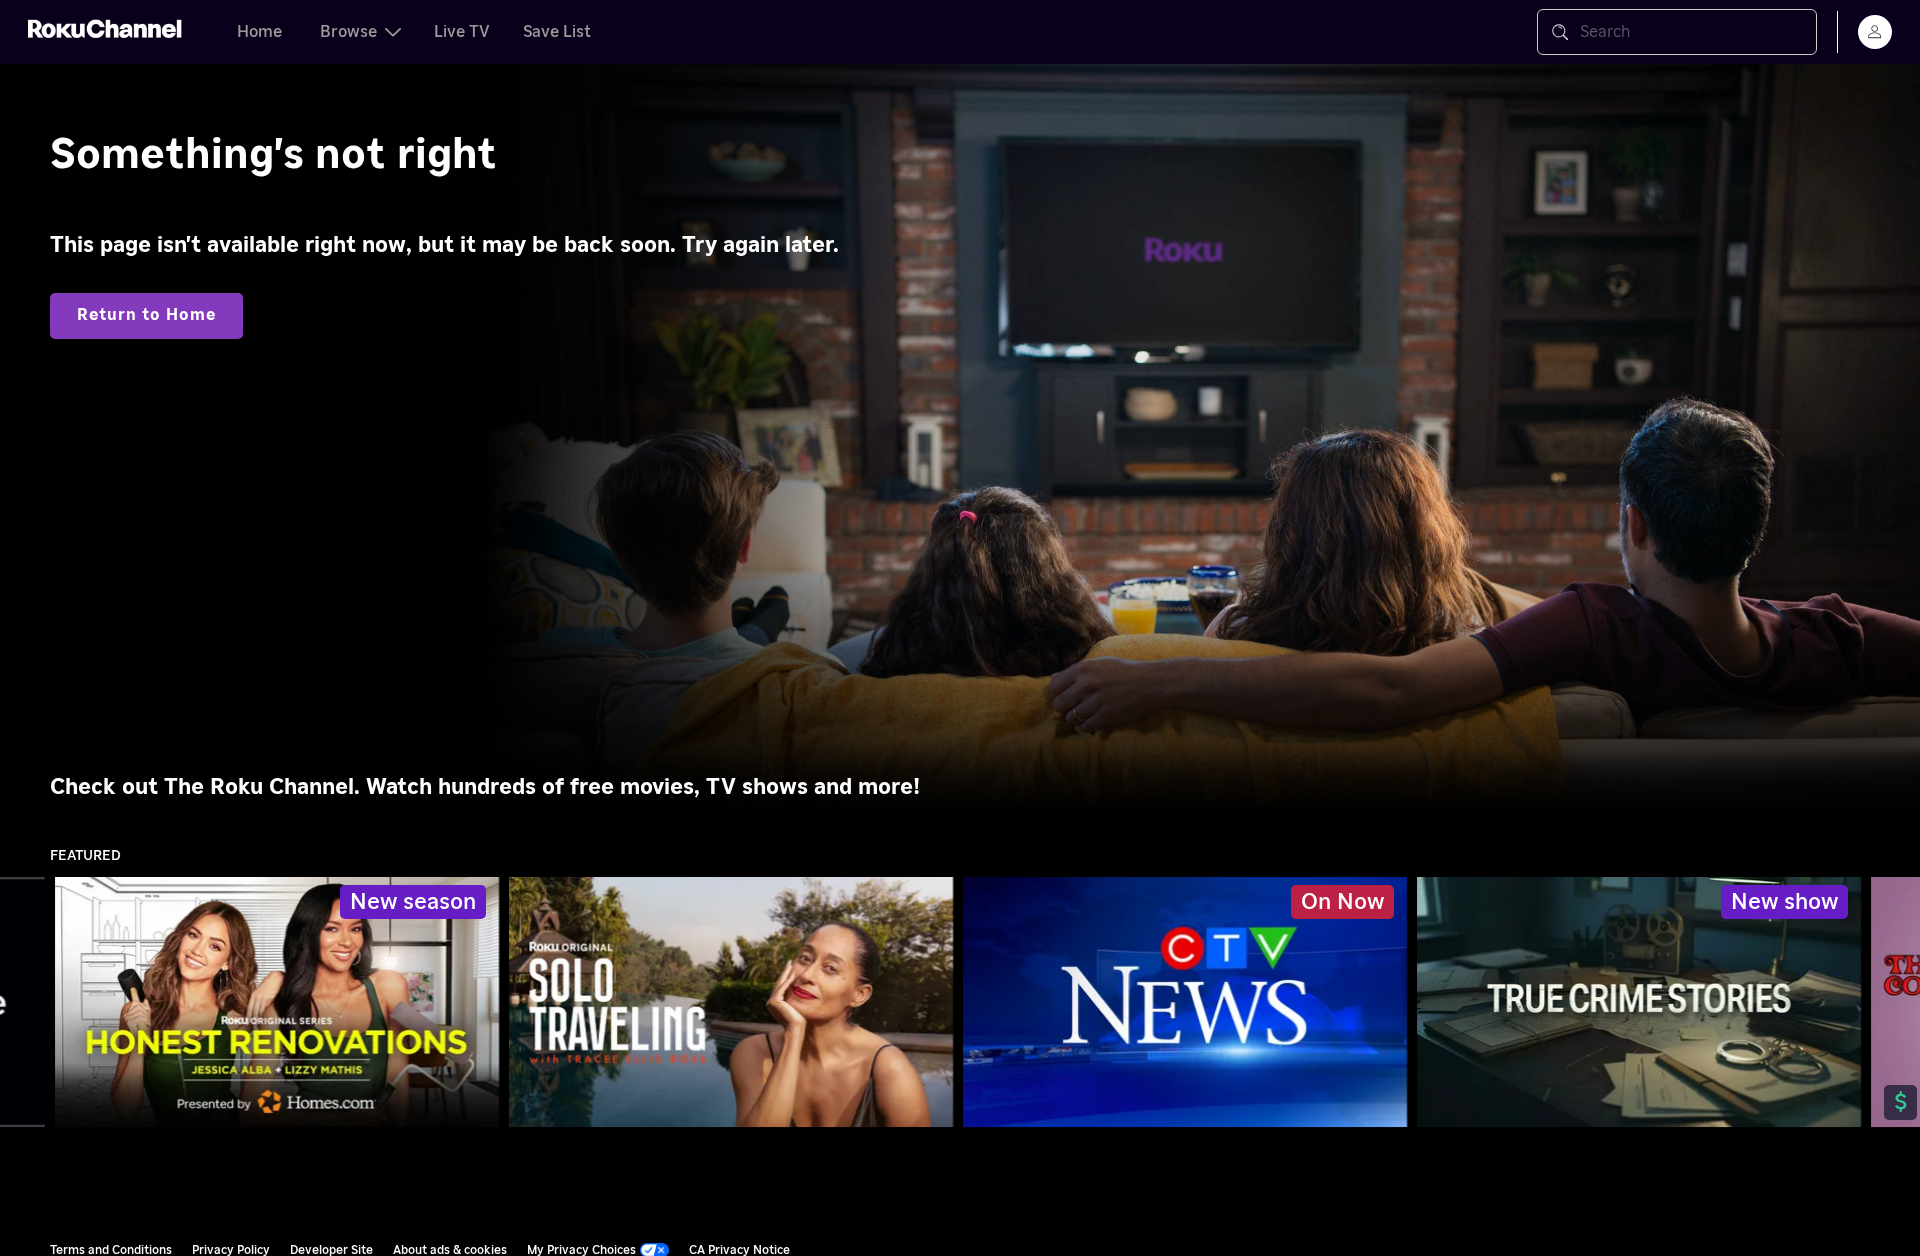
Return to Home (146, 315)
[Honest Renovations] (277, 1002)
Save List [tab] (557, 32)
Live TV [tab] (462, 32)
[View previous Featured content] (25, 1002)
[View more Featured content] (1895, 1002)
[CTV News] (1185, 1001)
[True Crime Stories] (1639, 1002)
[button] (1189, 1002)
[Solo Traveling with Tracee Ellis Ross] (731, 1002)
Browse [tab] (348, 32)
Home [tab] (259, 32)
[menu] (1875, 32)
